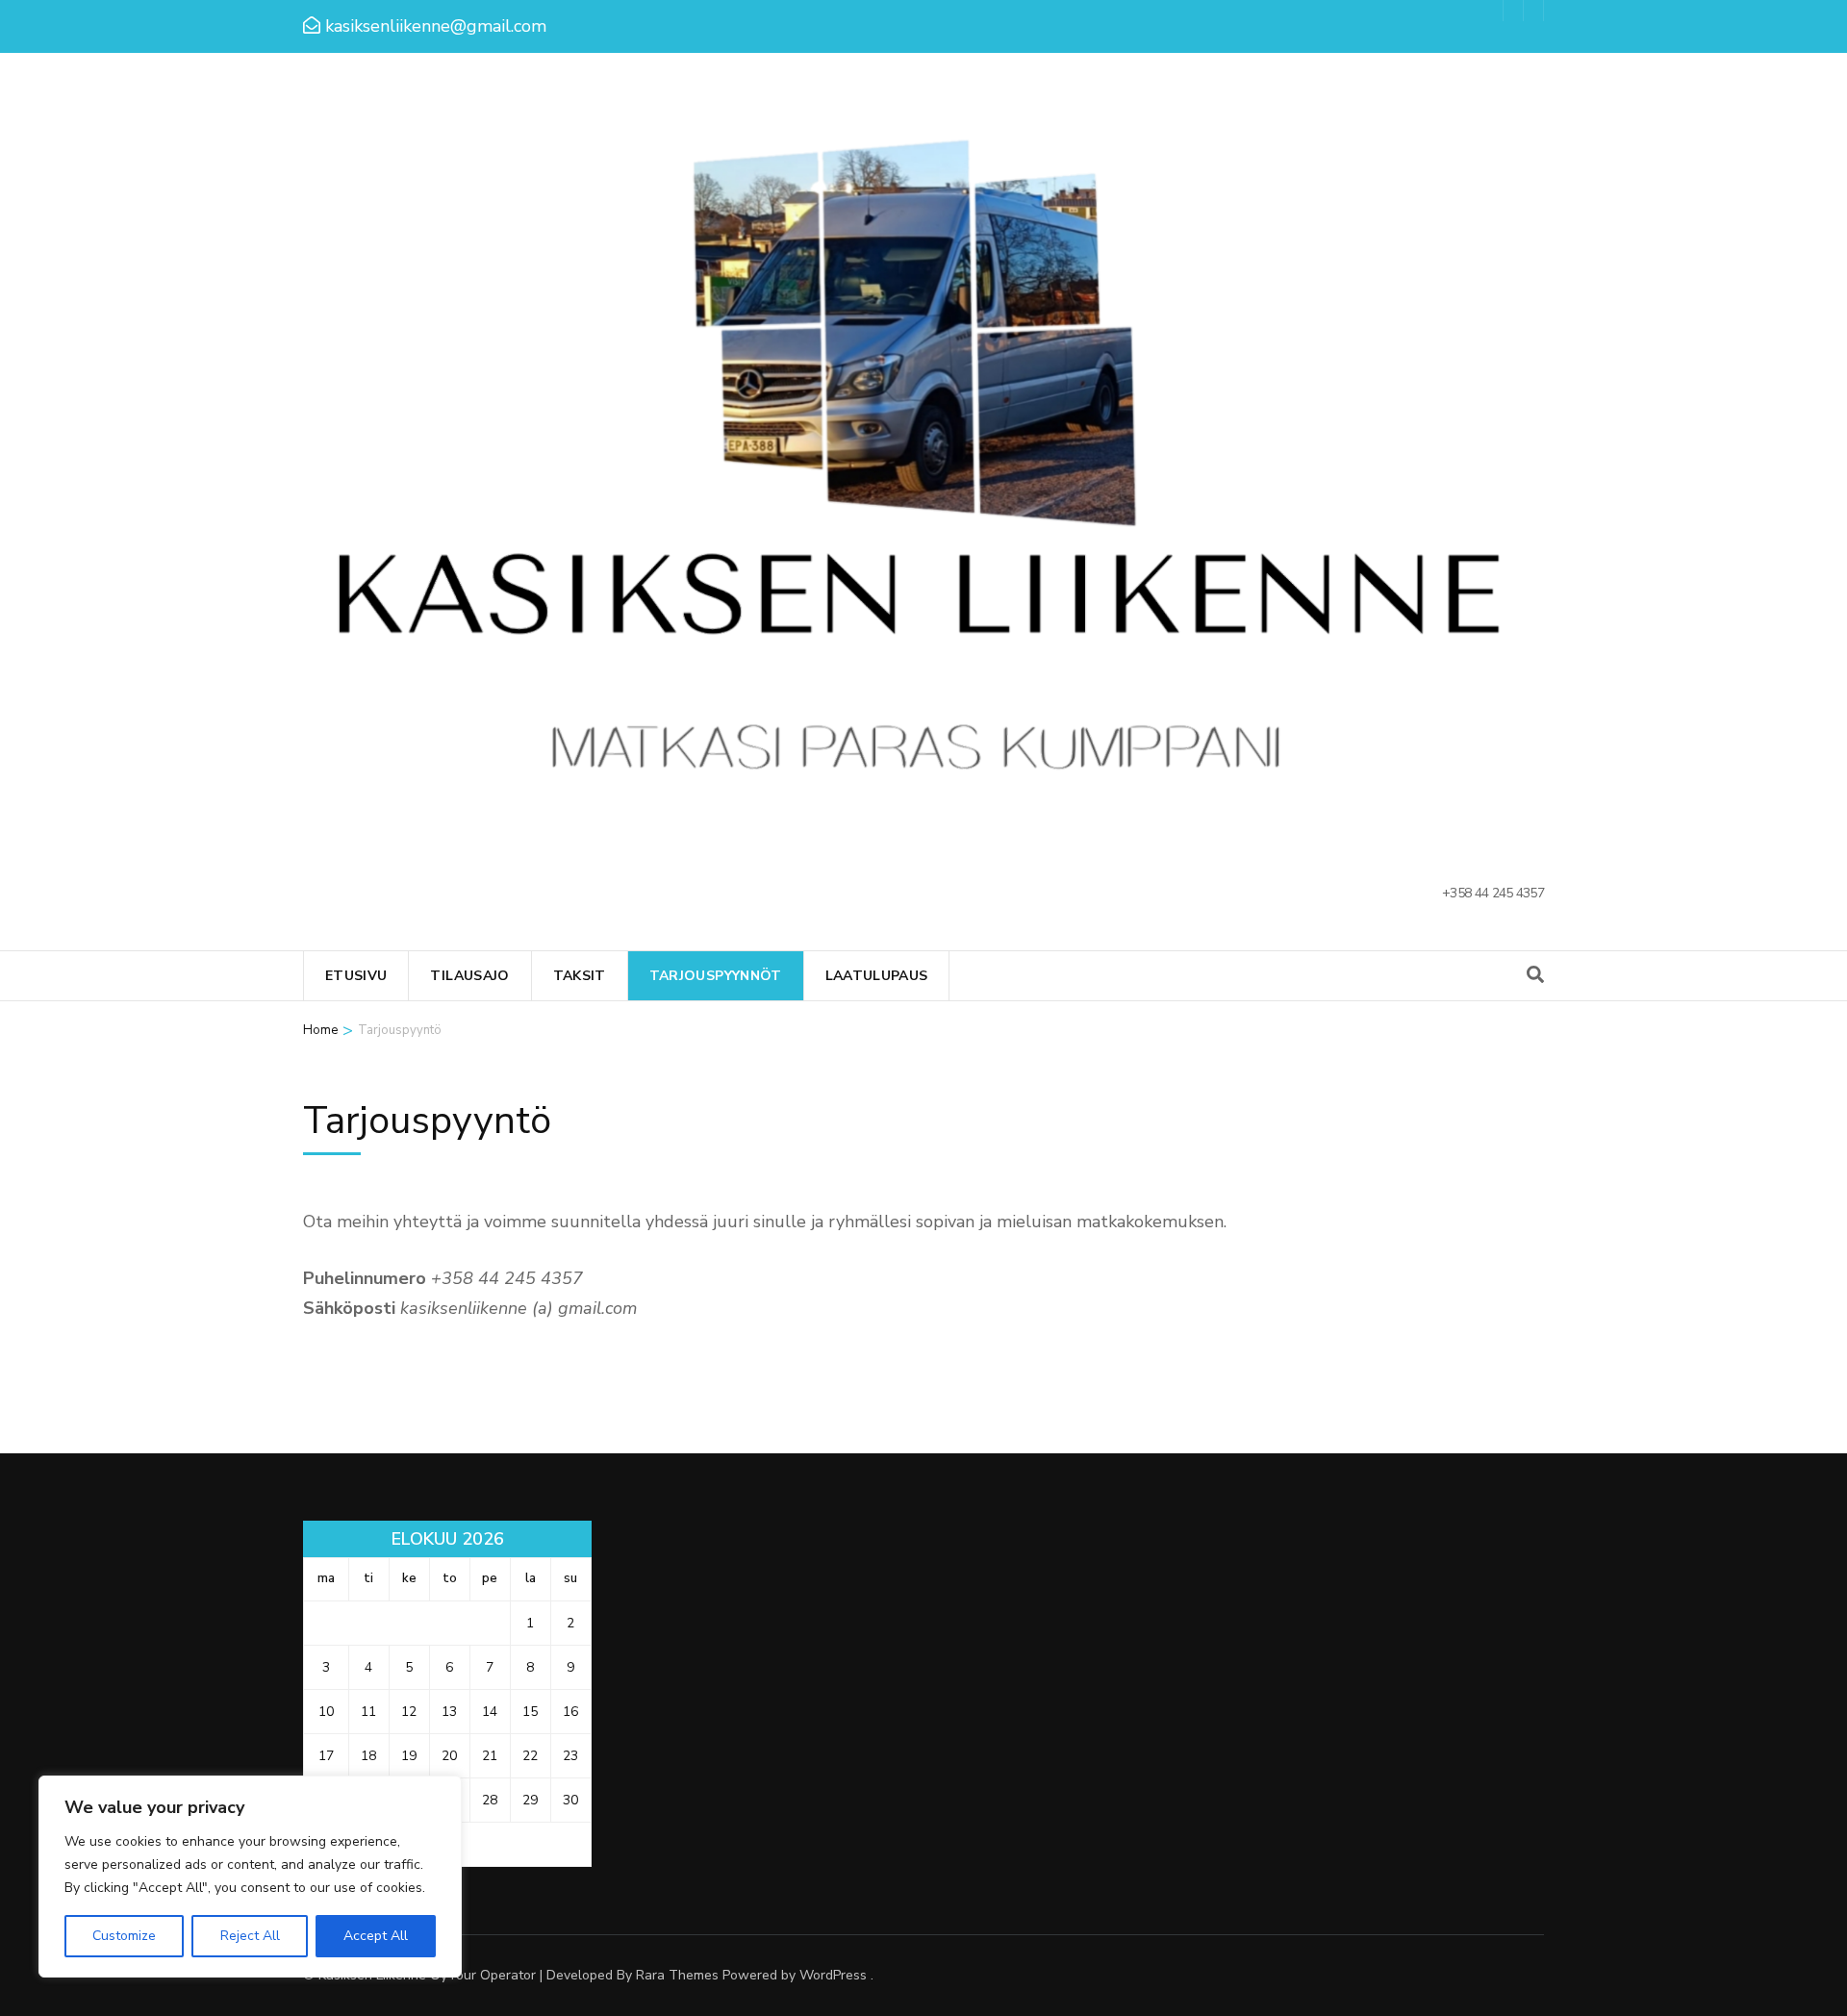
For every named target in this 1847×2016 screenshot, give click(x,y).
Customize (124, 1936)
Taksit (580, 976)
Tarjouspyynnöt (716, 976)
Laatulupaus (877, 976)
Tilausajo (469, 976)
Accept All (376, 1936)
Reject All (250, 1936)
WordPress (833, 1975)
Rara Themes (677, 1975)
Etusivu (356, 976)
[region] (250, 1877)
